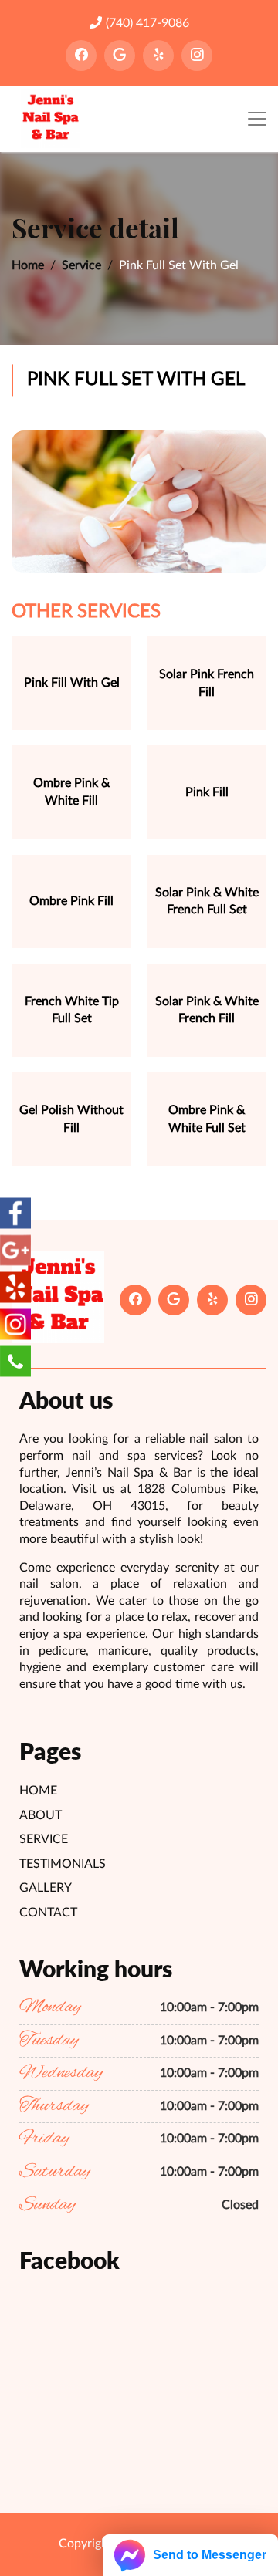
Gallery (46, 1888)
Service (81, 265)
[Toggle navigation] (257, 119)
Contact (48, 1913)
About (41, 1815)
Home (28, 265)
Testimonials (63, 1864)
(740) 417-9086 (147, 23)
